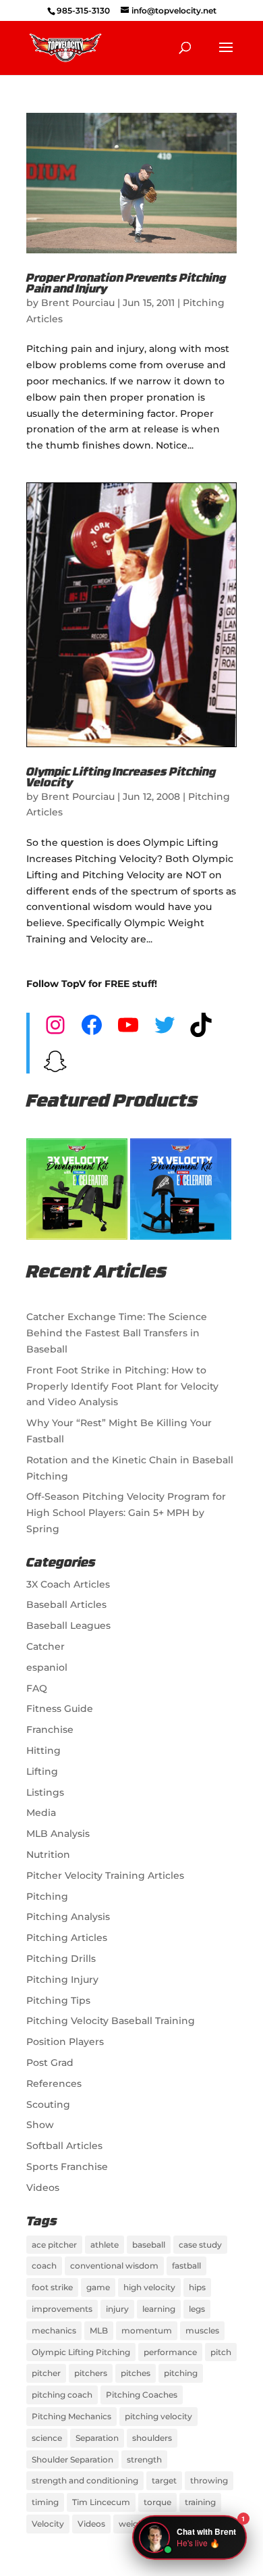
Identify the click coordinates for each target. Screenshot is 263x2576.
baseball (149, 2245)
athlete (105, 2245)
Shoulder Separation (72, 2459)
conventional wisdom (114, 2266)
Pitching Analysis (68, 1917)
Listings (45, 1792)
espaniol (47, 1667)
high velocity (149, 2287)
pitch (221, 2352)
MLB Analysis (58, 1834)
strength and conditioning (85, 2480)
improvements (62, 2309)
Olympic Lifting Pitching (81, 2352)
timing (45, 2502)
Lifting (42, 1771)
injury (117, 2309)
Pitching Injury (62, 1979)
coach (44, 2266)
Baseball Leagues (68, 1625)
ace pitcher (54, 2245)
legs (197, 2309)
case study (200, 2245)
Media (41, 1813)
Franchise (50, 1729)
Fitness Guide (60, 1709)
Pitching (47, 1896)
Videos (43, 2188)
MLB (99, 2330)
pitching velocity (158, 2416)
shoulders (152, 2438)
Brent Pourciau (78, 303)
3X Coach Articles (68, 1584)
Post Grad (50, 2063)
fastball (186, 2266)
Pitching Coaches (142, 2395)
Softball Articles (64, 2146)
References (54, 2083)
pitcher (46, 2373)
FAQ (37, 1688)
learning (159, 2309)
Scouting (48, 2104)
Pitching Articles (67, 1938)
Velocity (48, 2524)
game (98, 2287)
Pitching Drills (61, 1959)
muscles (202, 2330)
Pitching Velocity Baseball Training (111, 2021)
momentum (147, 2330)
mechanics (54, 2330)
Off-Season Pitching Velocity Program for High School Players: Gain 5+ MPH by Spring (126, 1513)
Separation (97, 2438)
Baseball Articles (66, 1605)
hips (197, 2287)
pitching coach (62, 2395)
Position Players (65, 2042)
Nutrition (48, 1854)
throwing (209, 2480)
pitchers (91, 2373)
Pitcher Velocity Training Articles (105, 1875)
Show (40, 2125)
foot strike (52, 2287)
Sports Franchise (67, 2167)
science (47, 2438)
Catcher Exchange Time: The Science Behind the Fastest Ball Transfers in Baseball (117, 1333)
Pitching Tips (58, 2000)
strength (144, 2459)
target (164, 2480)
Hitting (43, 1750)
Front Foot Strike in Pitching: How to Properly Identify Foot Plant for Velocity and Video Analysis (122, 1386)
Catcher (46, 1646)
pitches (136, 2373)
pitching (181, 2373)
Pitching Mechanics (71, 2416)
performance (170, 2352)
